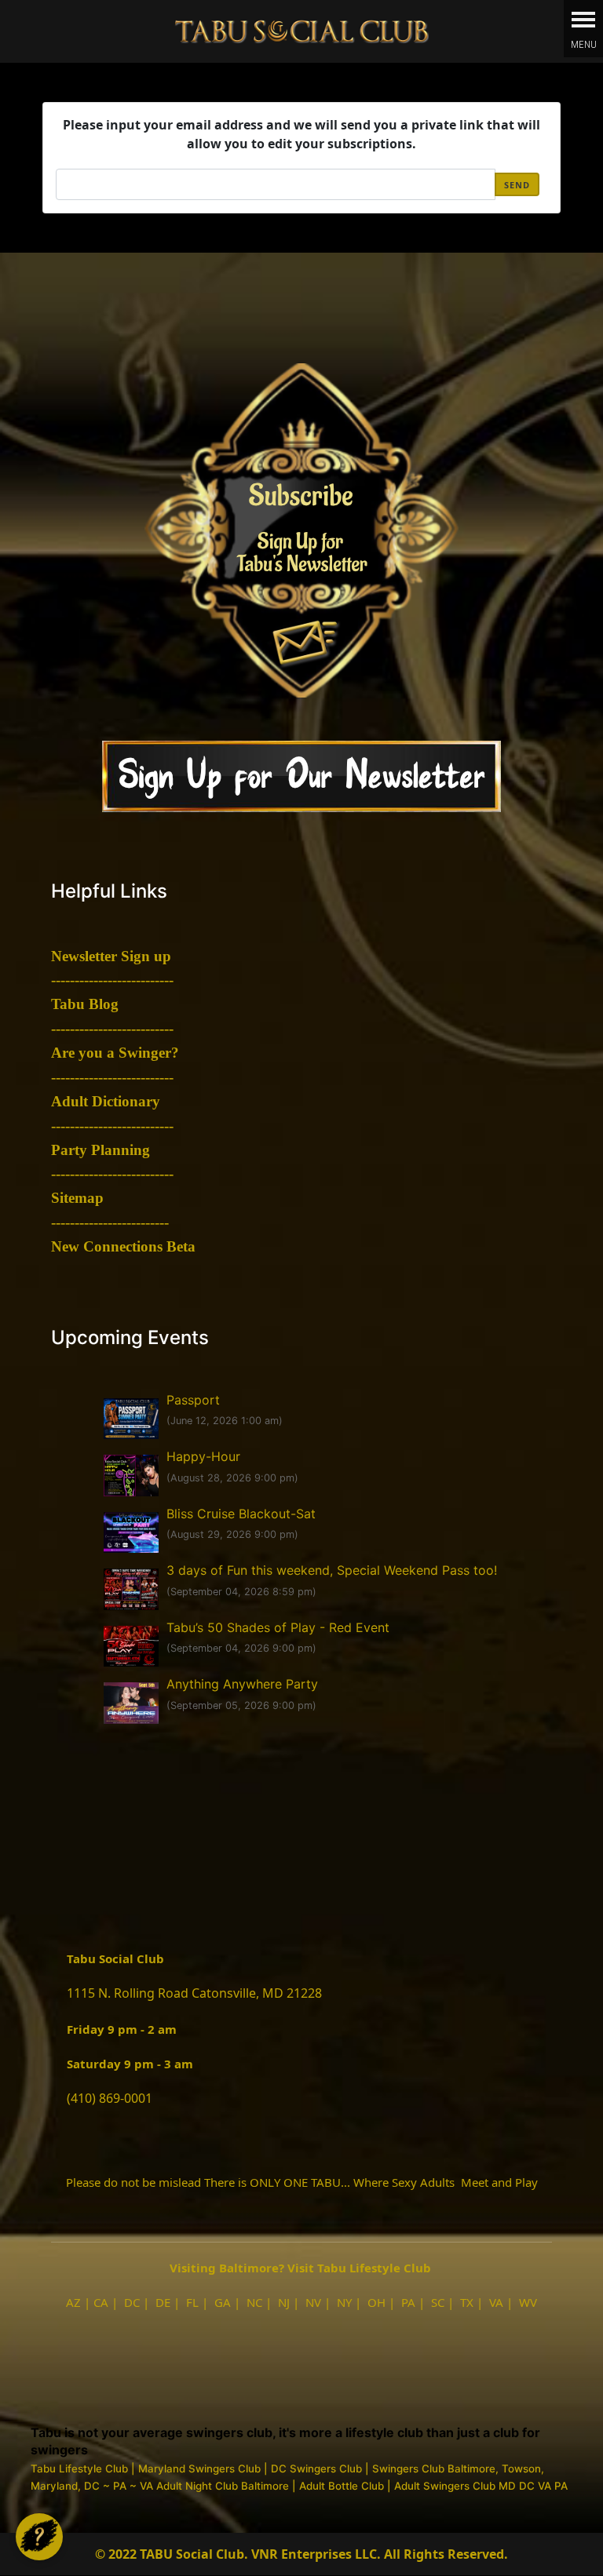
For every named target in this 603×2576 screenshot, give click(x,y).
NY (344, 2302)
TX (467, 2302)
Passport (193, 1400)
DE (163, 2302)
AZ (73, 2302)
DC (132, 2302)
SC (438, 2302)
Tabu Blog (85, 1004)
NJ (284, 2302)
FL (192, 2302)
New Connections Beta (123, 1246)
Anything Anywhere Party (242, 1684)
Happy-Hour (203, 1456)
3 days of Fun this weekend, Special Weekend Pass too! (332, 1570)
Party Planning (100, 1150)
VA (496, 2302)
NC (254, 2302)
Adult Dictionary (106, 1101)
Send (517, 185)
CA (101, 2302)
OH (376, 2302)
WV (528, 2302)
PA (408, 2302)
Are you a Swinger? (115, 1053)
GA (223, 2302)
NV (313, 2302)
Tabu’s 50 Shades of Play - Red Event (278, 1627)
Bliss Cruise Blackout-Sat (241, 1514)
